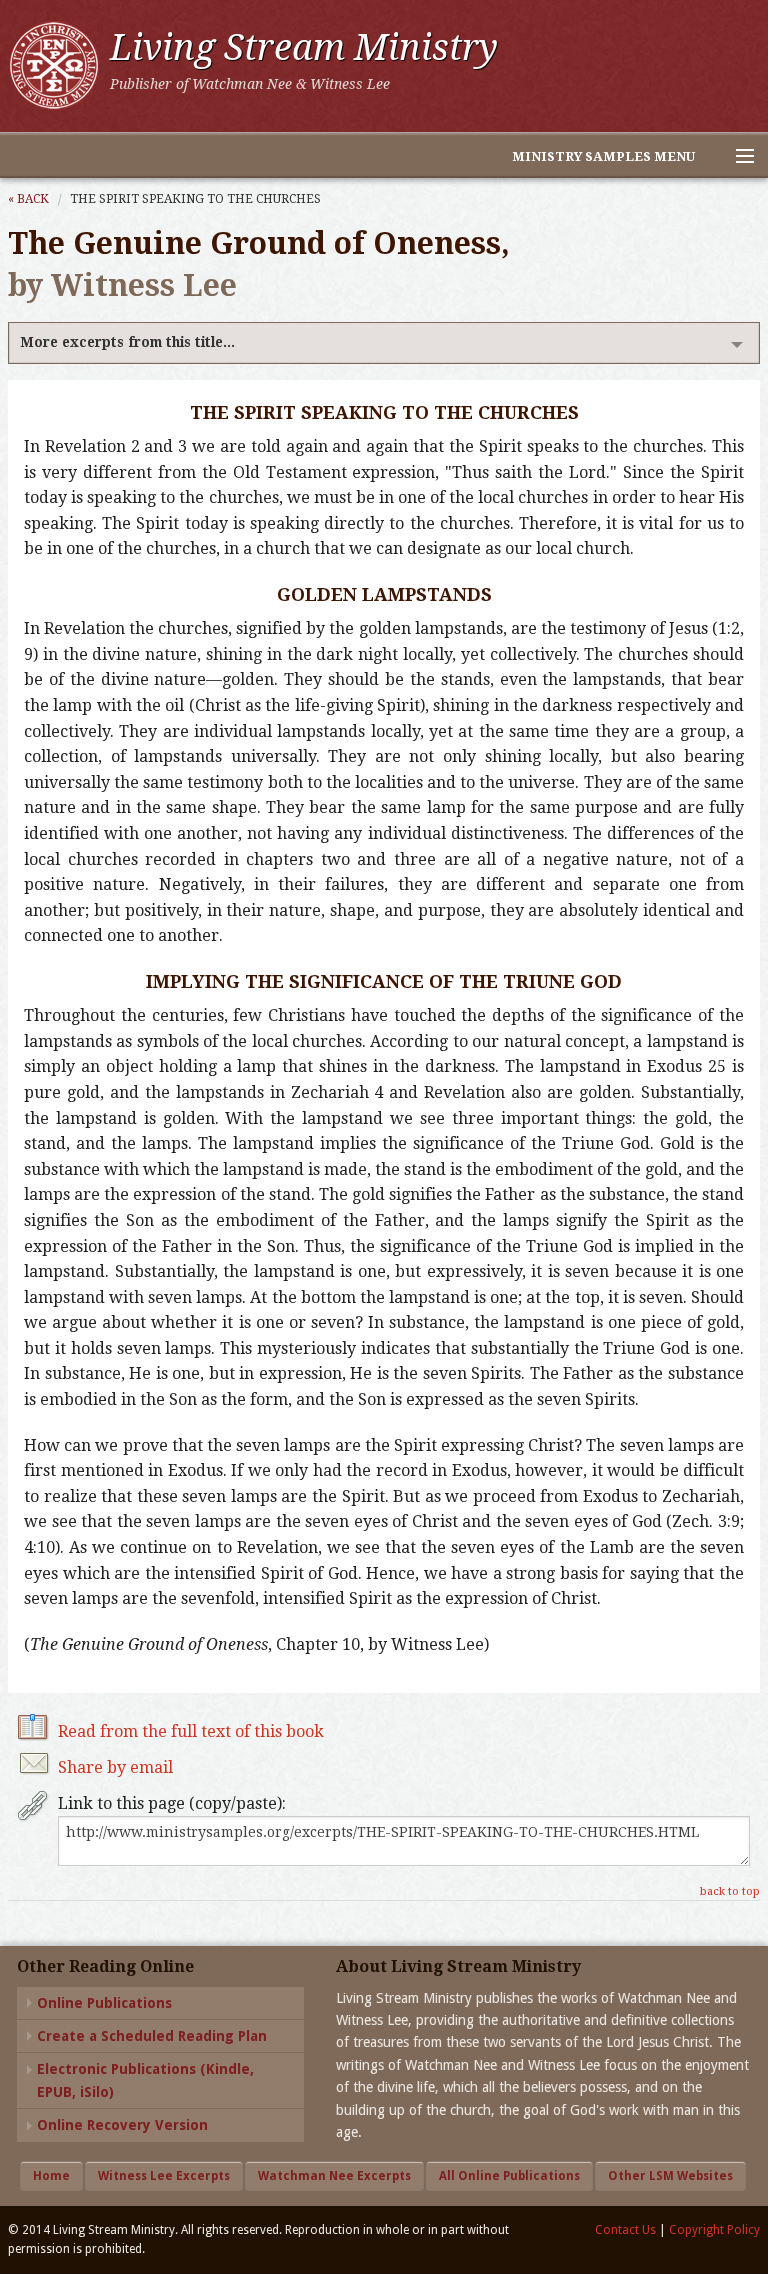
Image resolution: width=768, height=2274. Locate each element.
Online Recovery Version (122, 2125)
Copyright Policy (714, 2230)
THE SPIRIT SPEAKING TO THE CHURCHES (195, 199)
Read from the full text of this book (191, 1731)
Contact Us (625, 2230)
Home (51, 2176)
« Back (28, 199)
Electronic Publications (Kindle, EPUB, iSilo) (145, 2080)
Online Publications (104, 2003)
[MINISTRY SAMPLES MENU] (736, 157)
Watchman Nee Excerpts (334, 2176)
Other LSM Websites (670, 2176)
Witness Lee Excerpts (164, 2176)
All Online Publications (509, 2176)
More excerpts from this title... (127, 342)
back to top (730, 1891)
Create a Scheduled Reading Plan (152, 2036)
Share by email (115, 1767)
